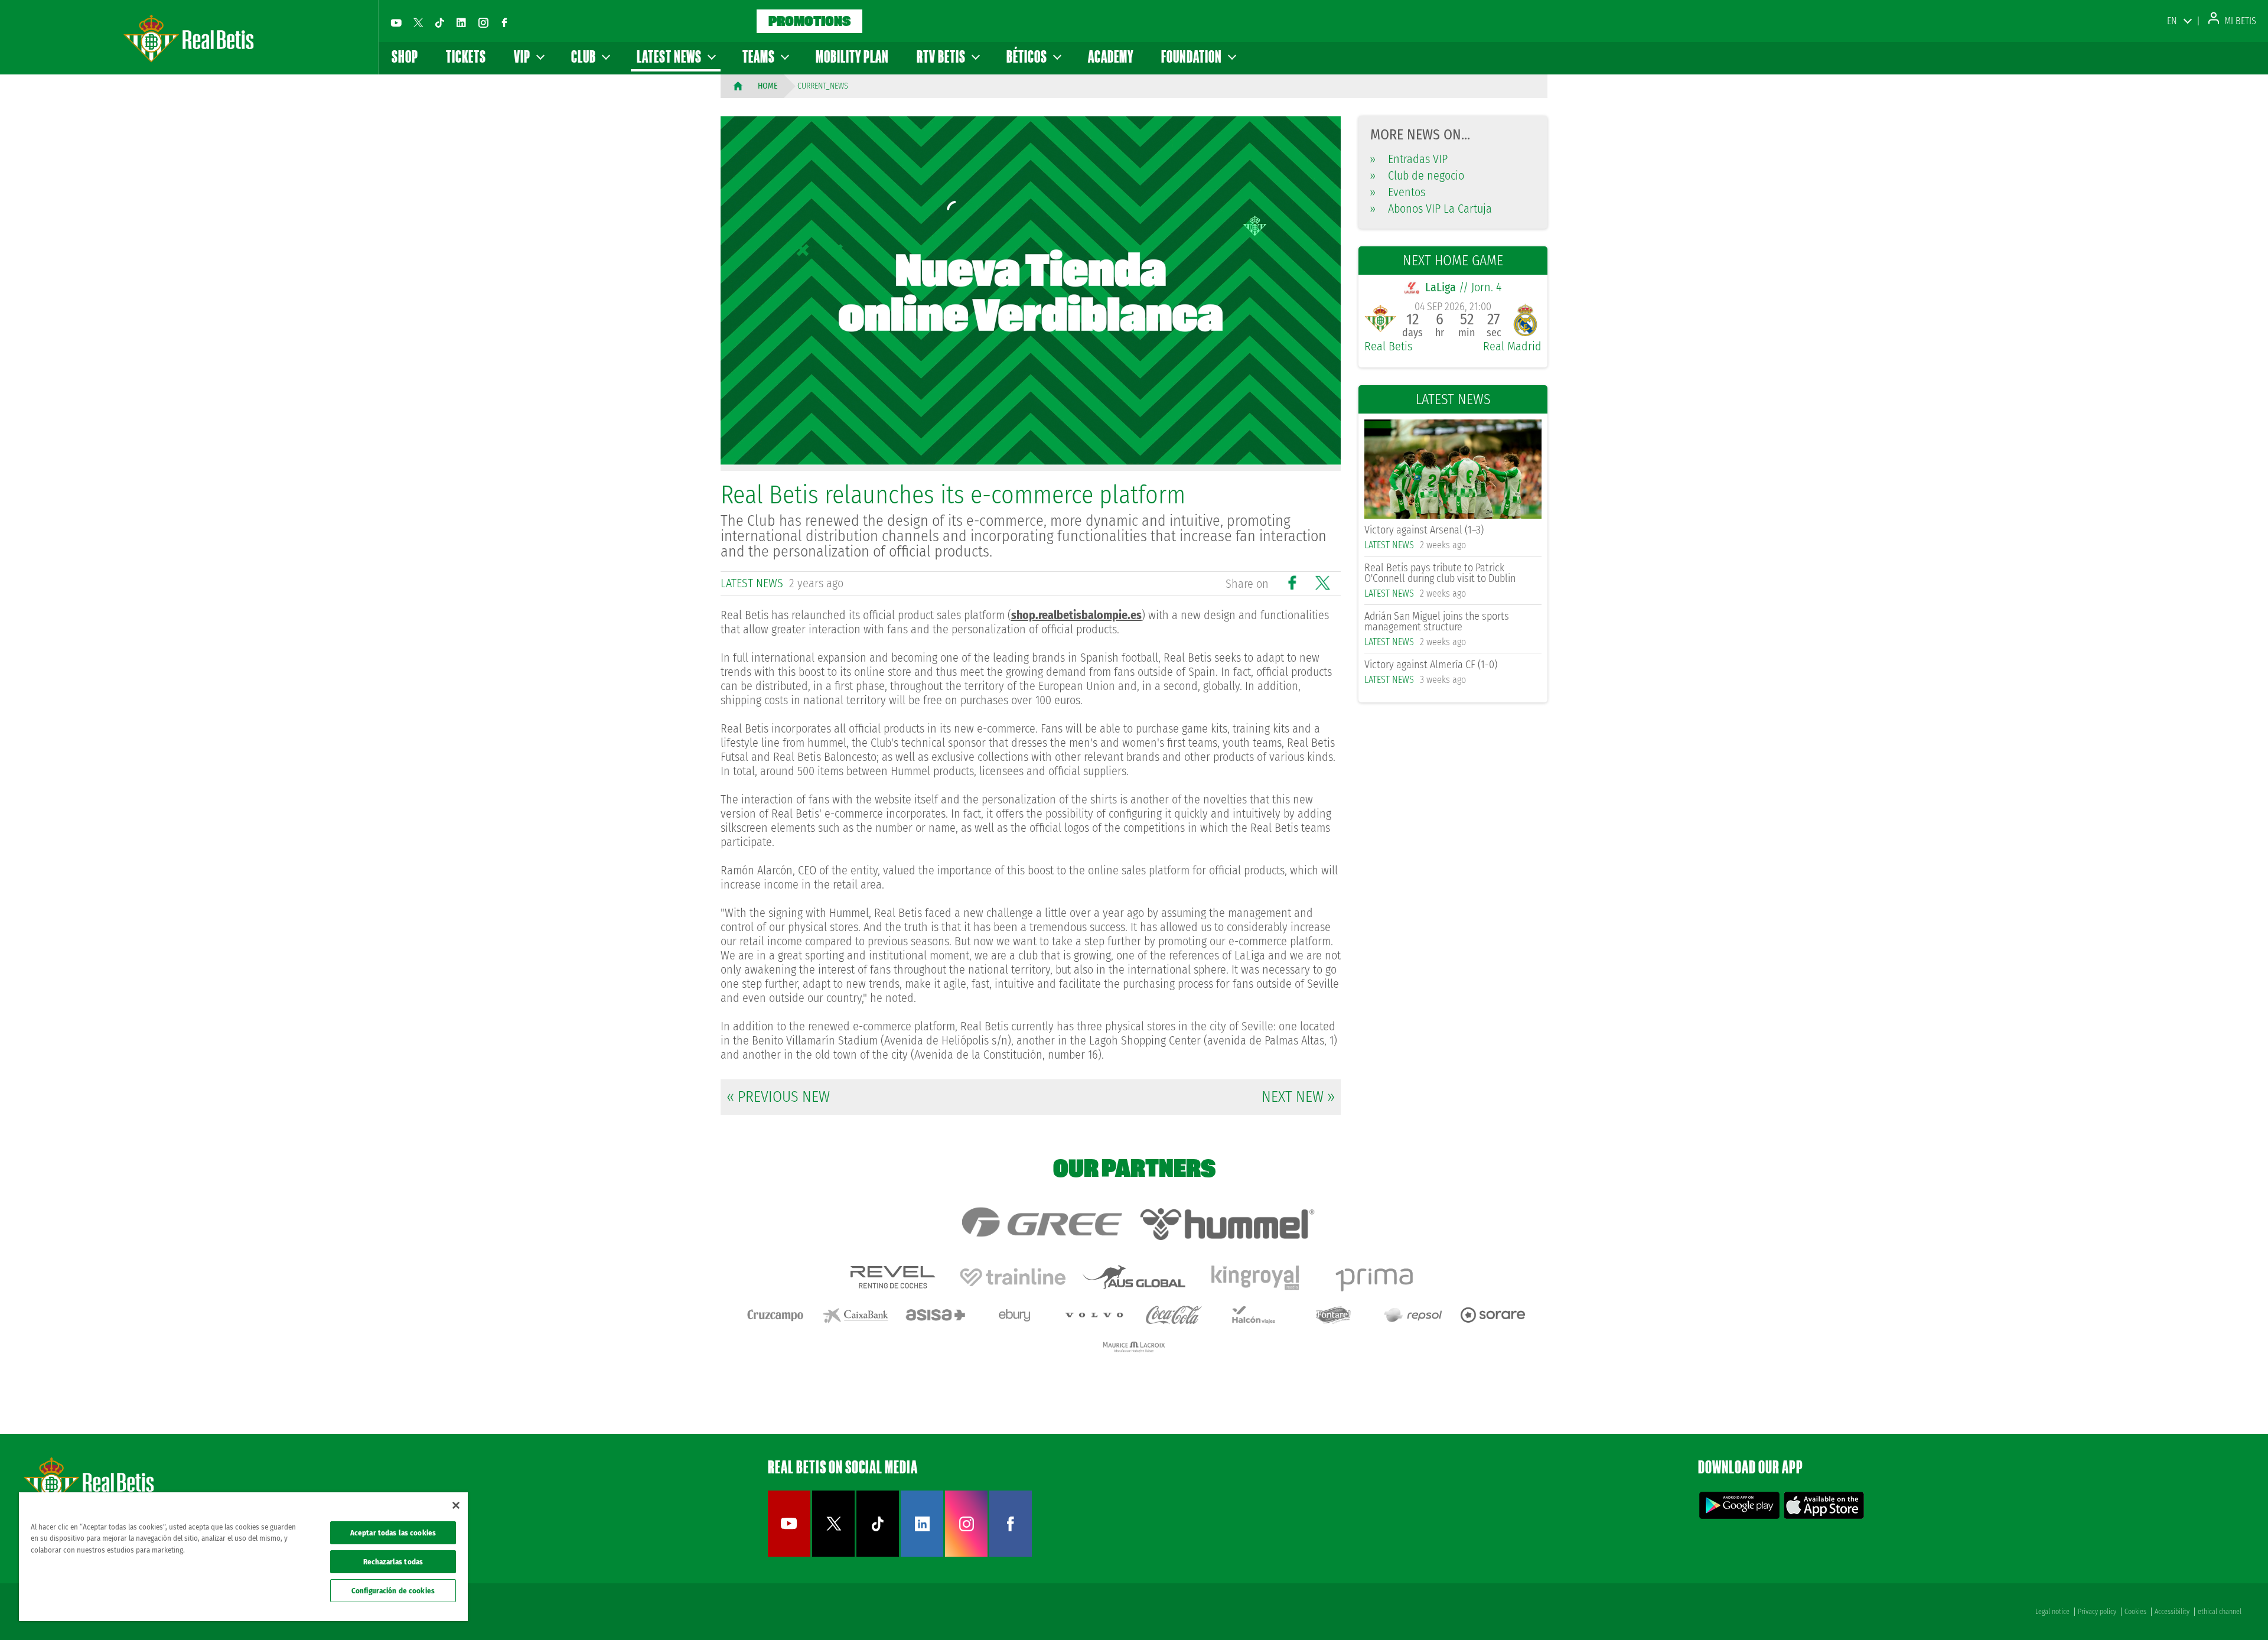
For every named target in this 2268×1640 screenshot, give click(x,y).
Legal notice (2052, 1612)
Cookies (2135, 1612)
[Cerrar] (456, 1505)
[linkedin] (461, 22)
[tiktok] (439, 22)
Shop (405, 56)
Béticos (1028, 56)
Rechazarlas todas (393, 1562)
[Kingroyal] (1255, 1277)
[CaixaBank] (855, 1315)
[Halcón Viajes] (1254, 1315)
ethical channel (2220, 1612)
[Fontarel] (1334, 1315)
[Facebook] (504, 22)
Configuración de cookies (393, 1591)
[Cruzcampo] (775, 1315)
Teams (760, 56)
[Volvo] (1094, 1315)
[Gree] (1041, 1224)
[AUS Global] (1134, 1277)
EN (2172, 21)
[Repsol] (1413, 1315)
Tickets (466, 56)
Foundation (1193, 56)
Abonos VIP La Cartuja (1431, 209)
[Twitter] (418, 22)
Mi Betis (2239, 21)
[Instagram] (483, 22)
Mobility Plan (852, 56)
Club (585, 56)
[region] (243, 1557)
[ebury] (1015, 1315)
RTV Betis (942, 56)
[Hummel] (1227, 1224)
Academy (1111, 56)
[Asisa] (935, 1315)
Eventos (1398, 192)
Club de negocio (1417, 175)
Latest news (670, 56)
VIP (523, 56)
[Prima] (1376, 1277)
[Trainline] (1013, 1277)
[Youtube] (396, 22)
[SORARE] (1493, 1315)
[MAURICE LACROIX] (1134, 1347)
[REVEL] (892, 1277)
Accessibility (2172, 1612)
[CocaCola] (1174, 1315)
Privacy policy (2097, 1612)
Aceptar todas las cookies (393, 1533)
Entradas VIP (1409, 159)
